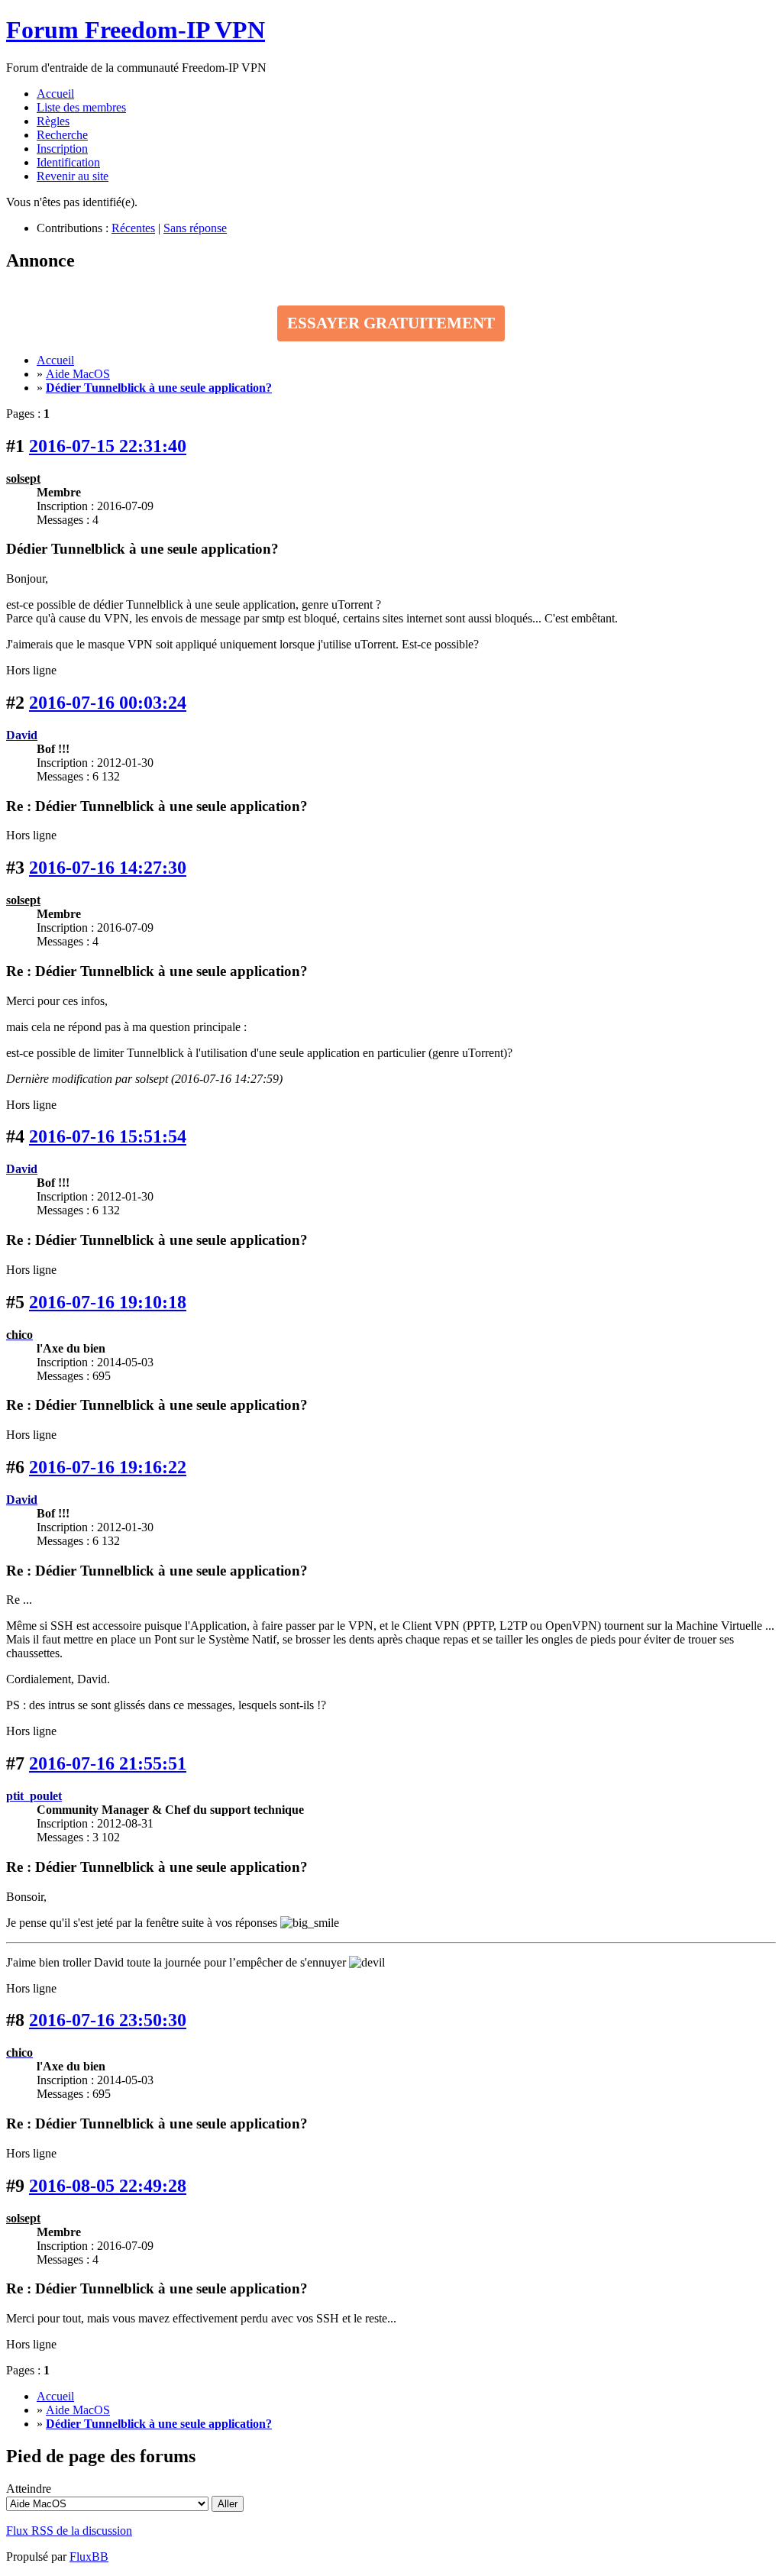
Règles (53, 121)
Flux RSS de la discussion (69, 2531)
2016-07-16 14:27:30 (108, 868)
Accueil (55, 94)
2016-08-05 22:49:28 (108, 2186)
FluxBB (89, 2557)
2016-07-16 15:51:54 (108, 1136)
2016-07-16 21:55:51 (108, 1763)
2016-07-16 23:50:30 (108, 2020)
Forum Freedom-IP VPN (136, 30)
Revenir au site (73, 176)
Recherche (62, 135)
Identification (68, 162)
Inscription (62, 149)
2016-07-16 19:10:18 (108, 1302)
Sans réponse (195, 228)
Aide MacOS (78, 374)
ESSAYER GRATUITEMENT (391, 323)
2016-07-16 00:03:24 (108, 703)
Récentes (133, 228)
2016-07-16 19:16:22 (108, 1467)
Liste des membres (81, 107)
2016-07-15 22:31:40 (108, 446)
